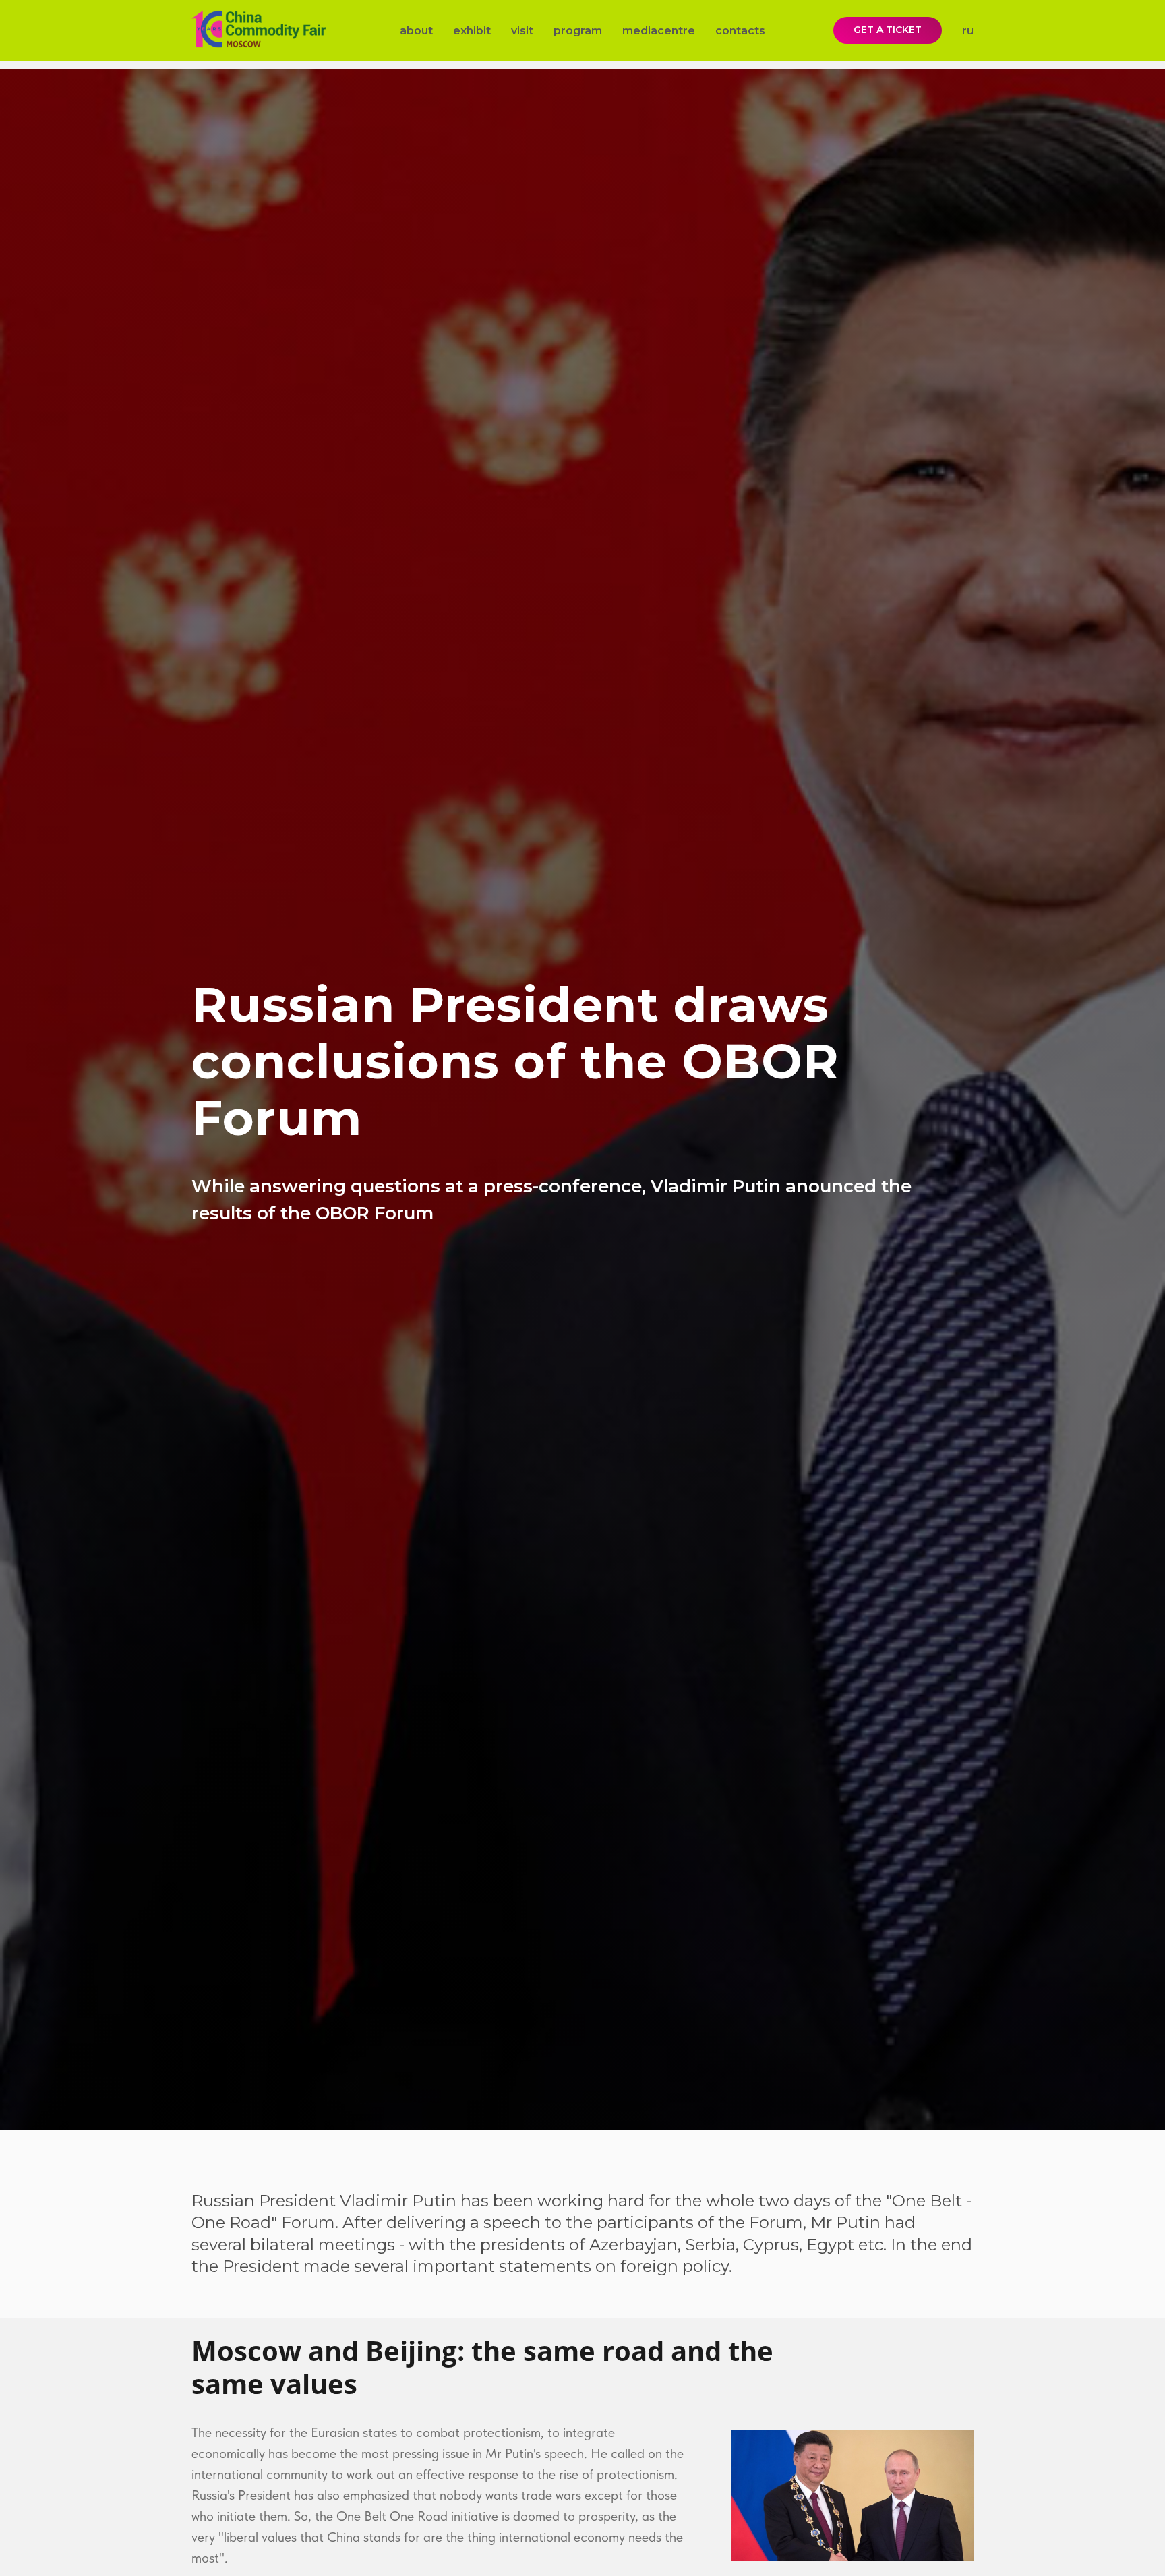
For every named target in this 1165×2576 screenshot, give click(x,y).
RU (968, 31)
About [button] (416, 31)
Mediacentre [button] (659, 31)
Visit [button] (522, 31)
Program (578, 31)
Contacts (740, 31)
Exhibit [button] (472, 31)
